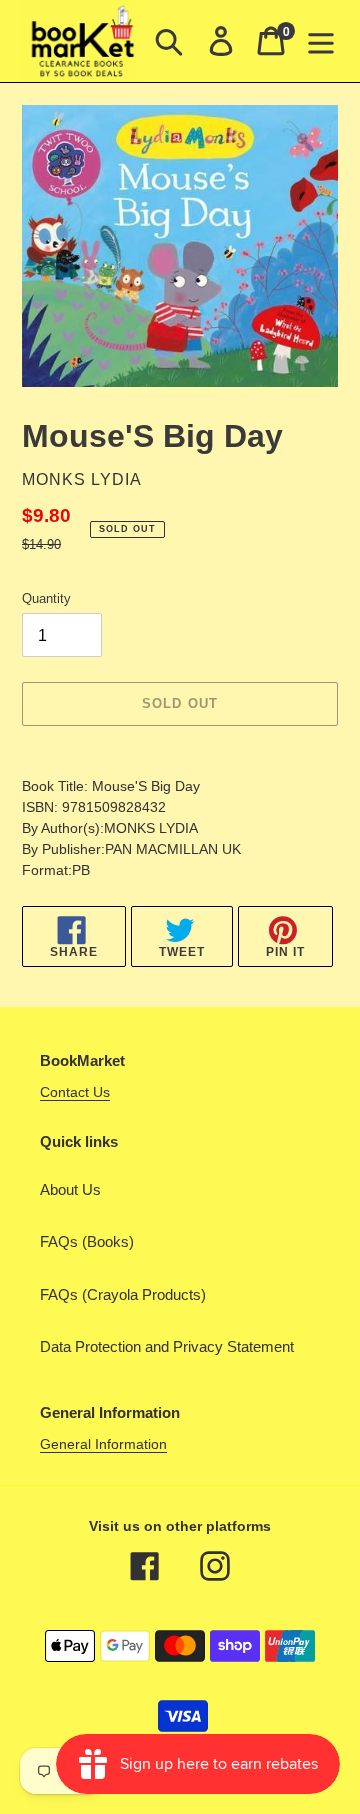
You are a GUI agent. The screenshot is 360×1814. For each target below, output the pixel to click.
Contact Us (75, 1092)
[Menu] (321, 41)
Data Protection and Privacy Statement (167, 1346)
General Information (103, 1444)
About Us (70, 1189)
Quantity (46, 598)
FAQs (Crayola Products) (123, 1294)
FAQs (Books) (87, 1241)
